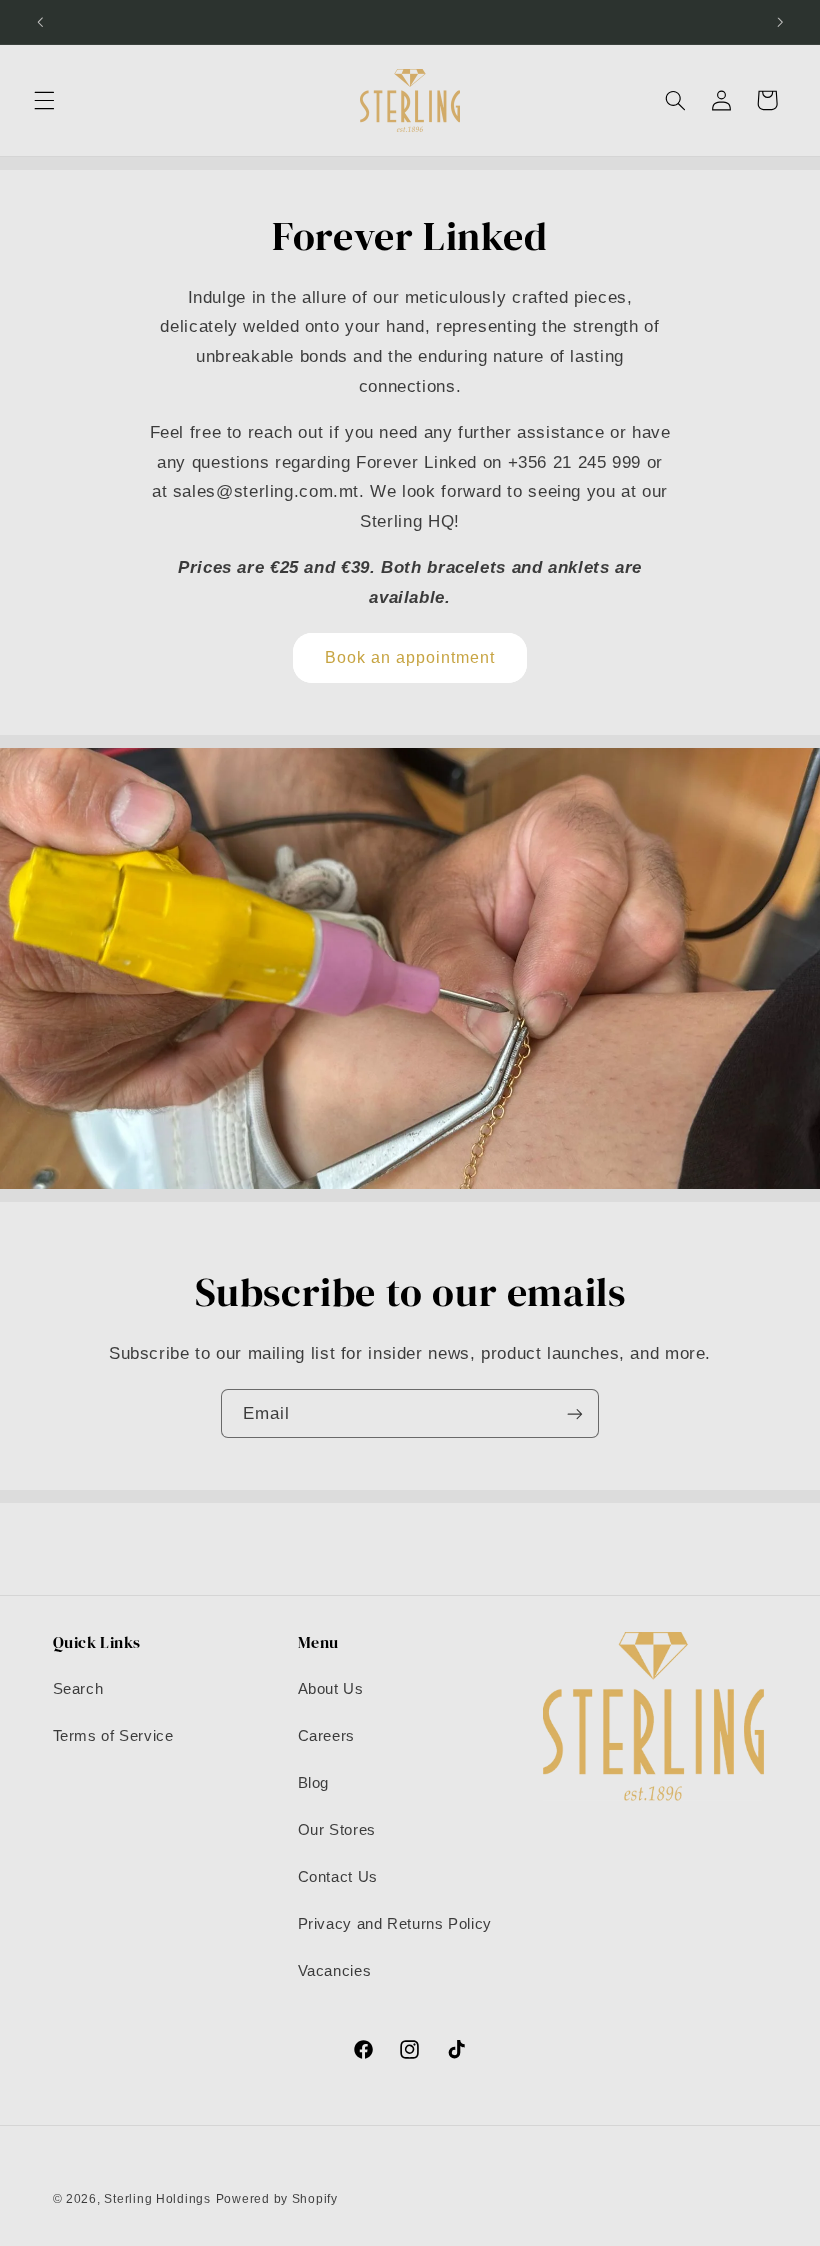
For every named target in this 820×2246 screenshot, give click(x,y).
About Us (331, 1689)
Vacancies (335, 1971)
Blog (314, 1783)
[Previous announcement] (40, 22)
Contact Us (338, 1877)
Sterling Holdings (157, 2199)
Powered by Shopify (277, 2199)
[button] (44, 100)
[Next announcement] (780, 22)
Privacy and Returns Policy (395, 1924)
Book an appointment (410, 657)
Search (78, 1689)
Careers (326, 1736)
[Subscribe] (575, 1413)
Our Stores (337, 1830)
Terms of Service (113, 1736)
